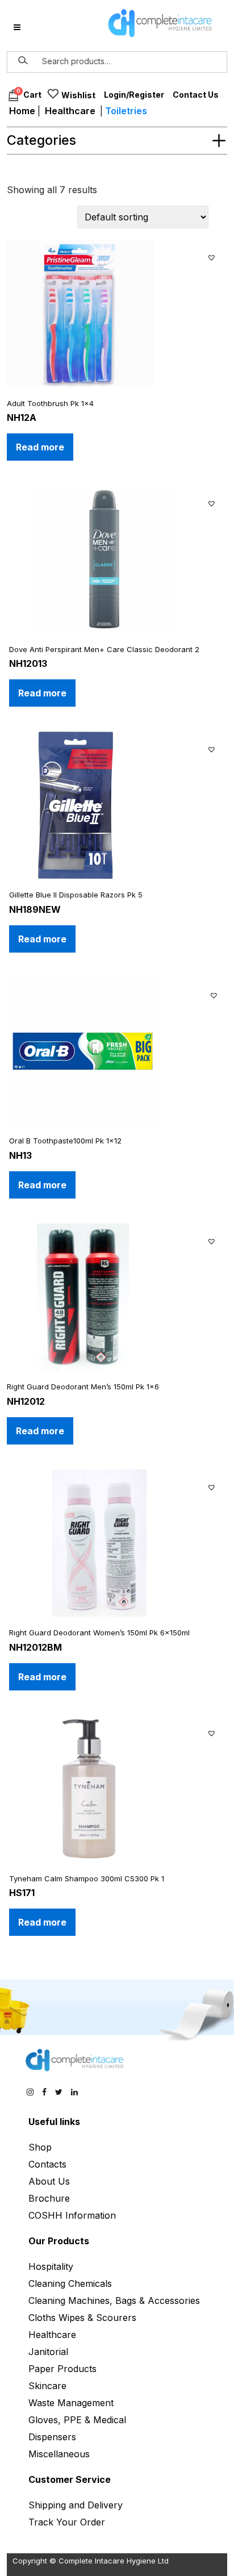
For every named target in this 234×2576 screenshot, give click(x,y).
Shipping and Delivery (76, 2505)
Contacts (47, 2164)
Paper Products (62, 2369)
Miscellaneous (59, 2454)
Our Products (59, 2241)
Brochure (49, 2198)
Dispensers (52, 2437)
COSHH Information (72, 2215)
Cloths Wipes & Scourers (82, 2318)
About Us (49, 2181)
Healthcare (70, 111)
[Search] (23, 61)
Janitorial (48, 2352)
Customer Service (70, 2479)
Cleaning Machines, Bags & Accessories (114, 2301)
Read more (40, 447)
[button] (213, 256)
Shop (40, 2147)
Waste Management (71, 2403)
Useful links (54, 2122)
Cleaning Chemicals (70, 2283)
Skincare (47, 2386)
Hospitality (51, 2266)
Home (22, 111)
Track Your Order (67, 2522)
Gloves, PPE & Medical (77, 2420)
